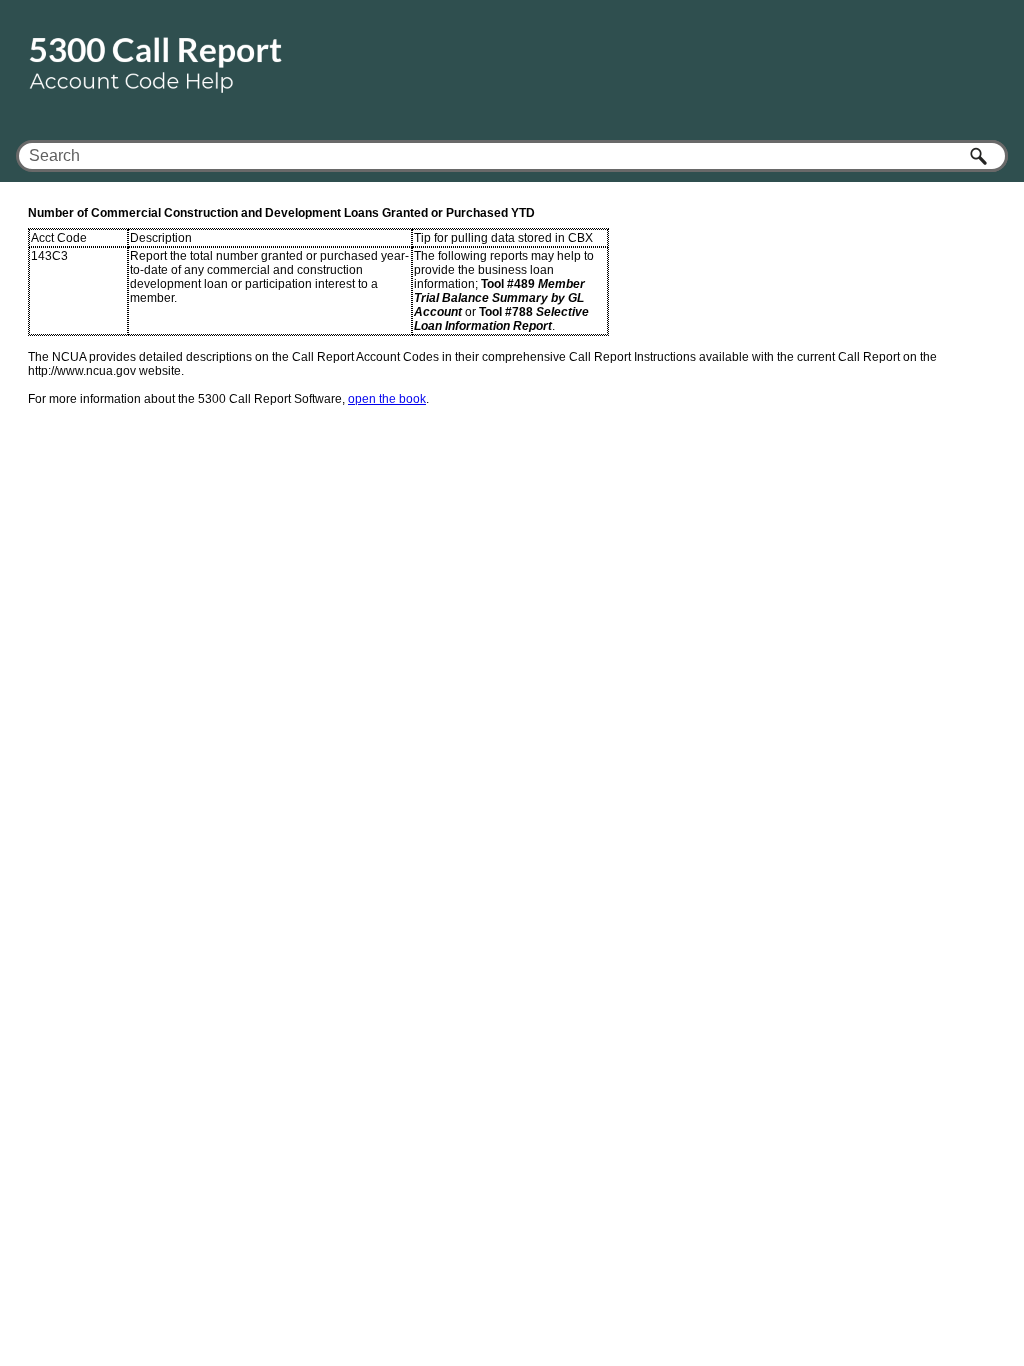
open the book (387, 399)
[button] (980, 156)
